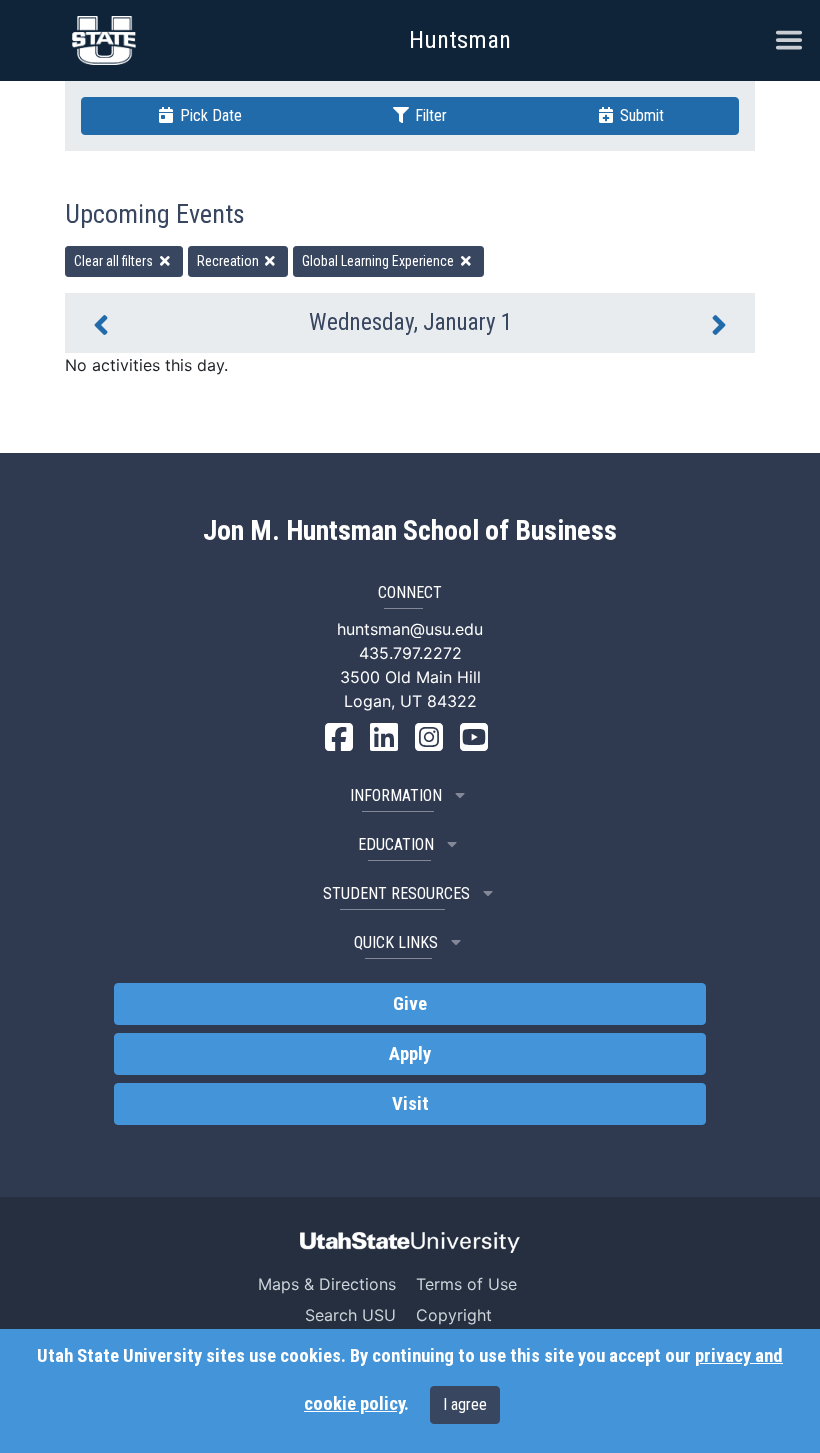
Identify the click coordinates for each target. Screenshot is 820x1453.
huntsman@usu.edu (410, 629)
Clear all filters (115, 261)
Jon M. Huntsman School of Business (410, 531)
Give (410, 1004)
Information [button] (396, 795)
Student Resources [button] (396, 893)
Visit (410, 1104)
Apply (410, 1054)
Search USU (350, 1315)
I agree (465, 1404)
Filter (429, 115)
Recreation (229, 261)
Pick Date (209, 115)
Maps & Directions (327, 1284)
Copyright (454, 1315)
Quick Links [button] (396, 942)
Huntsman (460, 40)
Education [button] (396, 844)
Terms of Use (466, 1284)
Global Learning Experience (379, 261)
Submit (640, 115)
